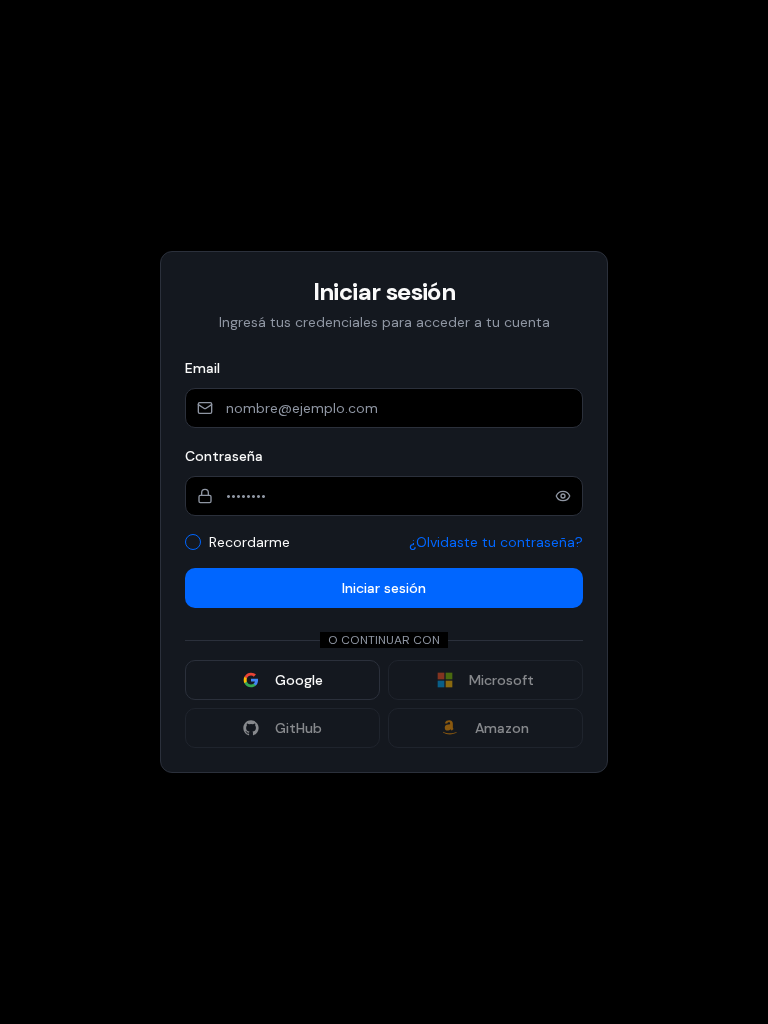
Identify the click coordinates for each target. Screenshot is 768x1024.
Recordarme (249, 542)
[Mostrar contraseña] (563, 496)
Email (202, 368)
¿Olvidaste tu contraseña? (496, 542)
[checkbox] (193, 542)
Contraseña (224, 456)
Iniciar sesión (384, 588)
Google (299, 680)
